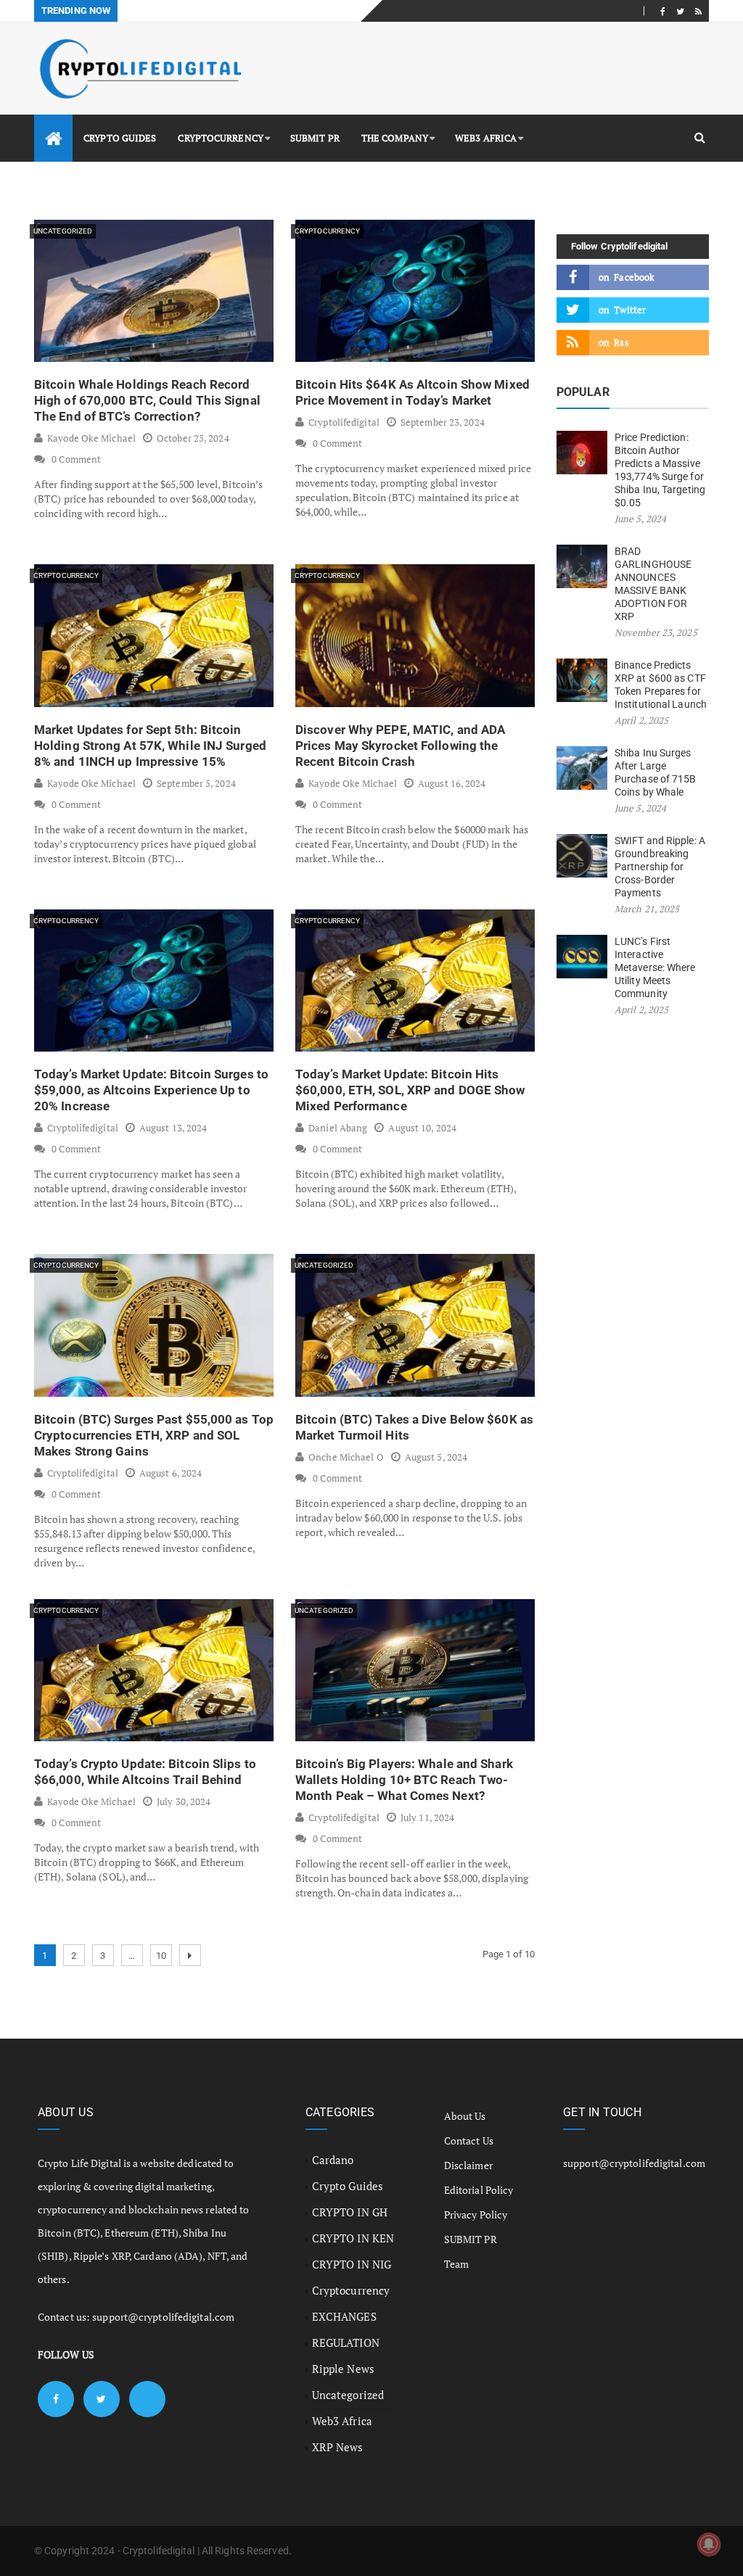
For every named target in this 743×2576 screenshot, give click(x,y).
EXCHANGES (344, 2316)
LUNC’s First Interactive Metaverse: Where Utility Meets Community (655, 967)
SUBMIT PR (315, 138)
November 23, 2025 (656, 632)
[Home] (53, 138)
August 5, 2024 (436, 1457)
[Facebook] (663, 11)
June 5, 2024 (640, 519)
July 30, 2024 (184, 1801)
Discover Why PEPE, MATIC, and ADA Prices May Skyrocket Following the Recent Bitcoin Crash (400, 746)
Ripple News (343, 2369)
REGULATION (346, 2342)
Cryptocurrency (220, 138)
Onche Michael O (346, 1457)
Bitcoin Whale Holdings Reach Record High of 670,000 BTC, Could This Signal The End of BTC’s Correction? (147, 400)
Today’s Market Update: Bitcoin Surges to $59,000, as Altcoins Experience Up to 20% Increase (151, 1090)
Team (456, 2264)
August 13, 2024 (173, 1128)
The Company (395, 138)
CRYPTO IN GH (350, 2212)
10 (161, 1956)
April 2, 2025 (641, 720)
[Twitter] (680, 11)
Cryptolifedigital (344, 422)
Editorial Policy (479, 2190)
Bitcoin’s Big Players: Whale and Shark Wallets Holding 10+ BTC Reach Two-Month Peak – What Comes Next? (404, 1780)
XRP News (338, 2447)
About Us (465, 2116)
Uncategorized (63, 231)
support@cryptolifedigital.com (163, 2317)
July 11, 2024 (427, 1817)
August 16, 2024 (452, 783)
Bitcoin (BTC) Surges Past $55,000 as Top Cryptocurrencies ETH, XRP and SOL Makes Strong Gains (154, 1435)
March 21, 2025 (647, 909)
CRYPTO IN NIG (352, 2264)
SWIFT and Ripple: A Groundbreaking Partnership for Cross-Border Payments (660, 867)
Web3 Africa (486, 138)
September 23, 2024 (443, 422)
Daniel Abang (338, 1128)
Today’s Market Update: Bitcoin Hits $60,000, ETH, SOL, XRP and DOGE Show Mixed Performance (410, 1090)
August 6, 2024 (171, 1473)
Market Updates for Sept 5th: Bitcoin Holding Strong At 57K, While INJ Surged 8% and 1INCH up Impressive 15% (150, 746)
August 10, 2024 (422, 1128)
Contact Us (469, 2141)
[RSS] (698, 11)
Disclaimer (468, 2165)
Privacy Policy (476, 2214)
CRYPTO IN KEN (353, 2238)
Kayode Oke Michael (91, 438)
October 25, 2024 (193, 438)
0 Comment (76, 459)
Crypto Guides (120, 138)
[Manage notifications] (709, 2544)
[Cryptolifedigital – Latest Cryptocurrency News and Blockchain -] (139, 69)
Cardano (333, 2160)
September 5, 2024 (196, 783)
